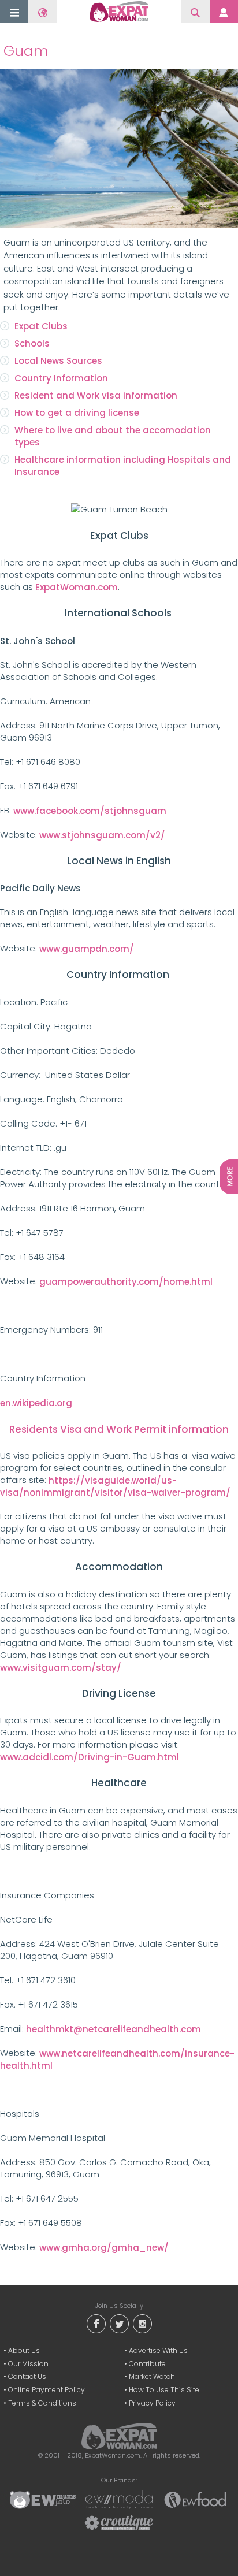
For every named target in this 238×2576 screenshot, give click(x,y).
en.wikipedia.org (36, 1403)
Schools (32, 343)
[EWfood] (195, 2499)
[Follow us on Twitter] (119, 2323)
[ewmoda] (119, 2499)
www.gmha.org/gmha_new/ (104, 2248)
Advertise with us (158, 2350)
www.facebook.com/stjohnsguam (90, 811)
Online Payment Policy (47, 2390)
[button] (14, 12)
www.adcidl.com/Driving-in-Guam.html (90, 1757)
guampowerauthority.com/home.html (126, 1282)
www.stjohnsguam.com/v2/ (102, 835)
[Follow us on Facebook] (96, 2323)
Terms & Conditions (42, 2403)
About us (24, 2350)
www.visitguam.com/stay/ (61, 1668)
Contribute (147, 2364)
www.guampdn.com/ (87, 949)
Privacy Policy (152, 2403)
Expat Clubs (41, 326)
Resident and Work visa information (96, 395)
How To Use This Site (164, 2390)
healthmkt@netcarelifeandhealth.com (114, 2029)
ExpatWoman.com (77, 587)
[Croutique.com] (119, 2522)
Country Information (61, 378)
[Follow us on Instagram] (142, 2323)
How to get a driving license (77, 413)
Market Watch (152, 2376)
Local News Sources (58, 361)
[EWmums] (43, 2499)
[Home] (119, 12)
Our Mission (28, 2364)
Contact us (27, 2376)
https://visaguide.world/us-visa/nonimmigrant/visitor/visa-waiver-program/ (115, 1486)
